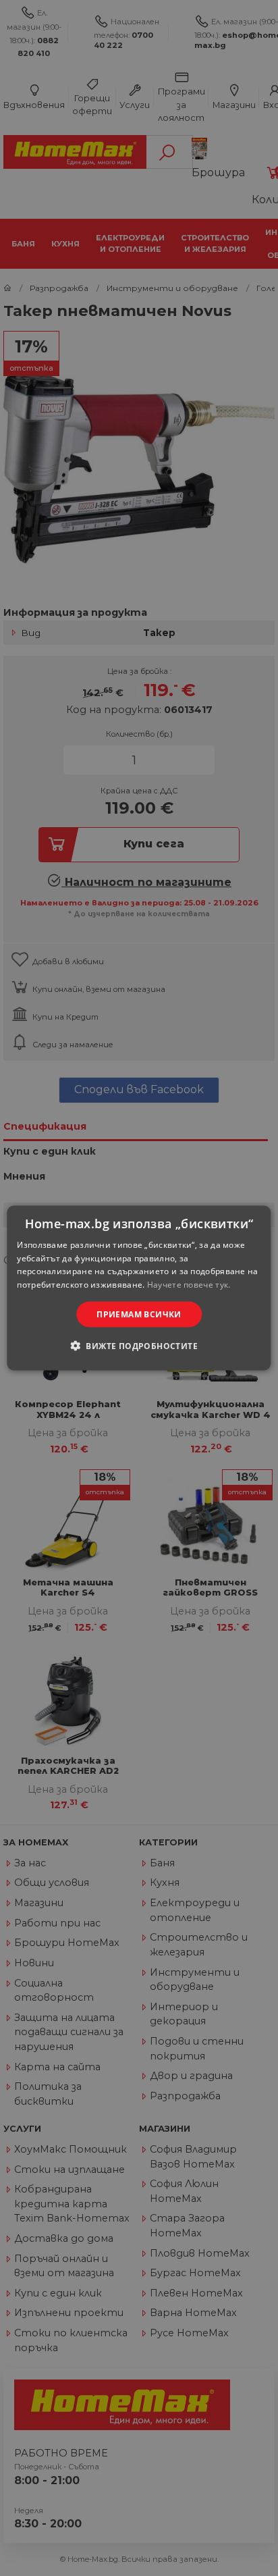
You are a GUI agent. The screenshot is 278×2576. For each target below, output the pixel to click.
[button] (139, 1346)
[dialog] (139, 1288)
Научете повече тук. (189, 1285)
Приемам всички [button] (139, 1314)
